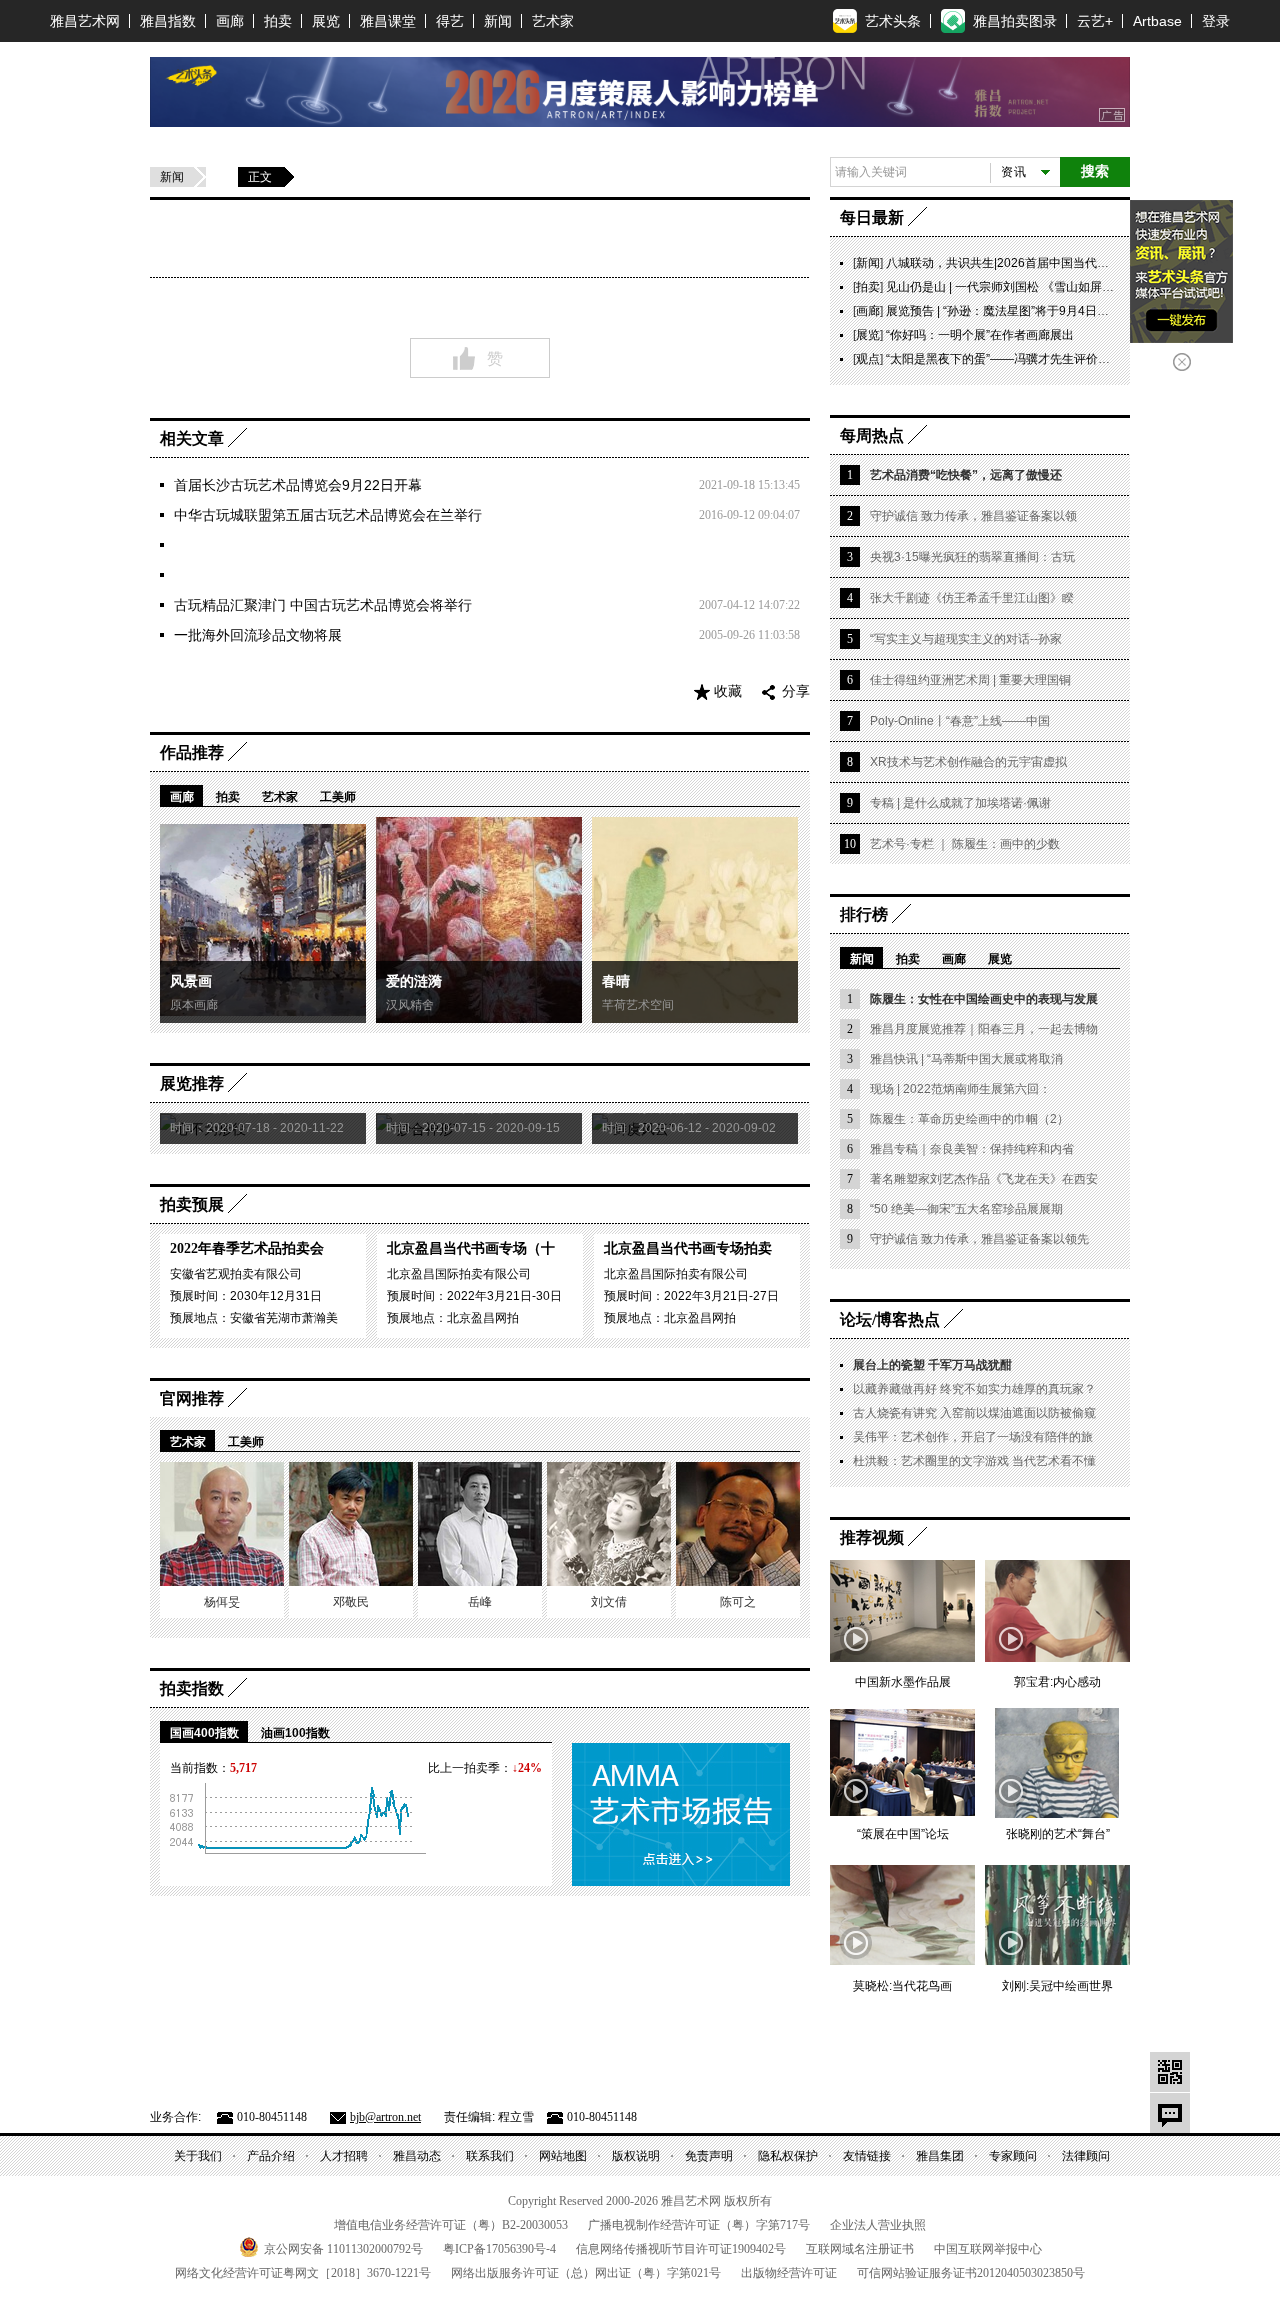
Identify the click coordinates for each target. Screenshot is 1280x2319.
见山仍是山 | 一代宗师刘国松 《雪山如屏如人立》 (1018, 287)
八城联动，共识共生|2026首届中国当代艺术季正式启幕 (1033, 263)
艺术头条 (893, 21)
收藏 (728, 691)
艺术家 (553, 21)
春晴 (616, 981)
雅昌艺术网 (85, 21)
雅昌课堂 (388, 21)
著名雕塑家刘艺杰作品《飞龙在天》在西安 (984, 1179)
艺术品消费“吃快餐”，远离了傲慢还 (966, 475)
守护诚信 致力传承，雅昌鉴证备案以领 (973, 516)
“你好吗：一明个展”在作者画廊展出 (980, 335)
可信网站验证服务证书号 (971, 2273)
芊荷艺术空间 (638, 1005)
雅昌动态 (417, 2156)
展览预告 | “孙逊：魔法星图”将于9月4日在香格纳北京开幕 (1039, 311)
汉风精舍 (410, 1005)
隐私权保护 (788, 2156)
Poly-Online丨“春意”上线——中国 (960, 721)
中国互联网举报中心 (988, 2249)
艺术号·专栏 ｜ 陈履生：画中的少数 (965, 844)
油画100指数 (295, 1733)
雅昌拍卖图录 (1015, 21)
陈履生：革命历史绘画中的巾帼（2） (969, 1119)
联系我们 (490, 2156)
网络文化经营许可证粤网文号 (303, 2273)
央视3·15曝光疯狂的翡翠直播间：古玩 (972, 557)
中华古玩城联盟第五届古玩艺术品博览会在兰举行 (328, 515)
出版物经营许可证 (789, 2273)
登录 (1216, 21)
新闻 (498, 21)
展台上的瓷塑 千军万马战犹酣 (932, 1365)
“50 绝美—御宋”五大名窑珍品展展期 (966, 1209)
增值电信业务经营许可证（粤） (451, 2225)
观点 (868, 359)
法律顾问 (1086, 2156)
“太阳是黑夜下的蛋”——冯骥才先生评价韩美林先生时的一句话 (1052, 359)
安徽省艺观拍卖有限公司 (236, 1274)
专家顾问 (1013, 2156)
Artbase (1157, 21)
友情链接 (867, 2156)
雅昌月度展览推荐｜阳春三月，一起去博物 (984, 1029)
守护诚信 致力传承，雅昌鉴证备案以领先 (979, 1239)
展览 (326, 21)
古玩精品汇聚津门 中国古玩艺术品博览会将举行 (323, 605)
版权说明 (636, 2156)
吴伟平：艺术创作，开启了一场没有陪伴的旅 (973, 1437)
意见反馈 (1170, 2113)
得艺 (450, 21)
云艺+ (1095, 21)
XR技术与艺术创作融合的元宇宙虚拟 (968, 762)
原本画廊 (194, 1005)
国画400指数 (204, 1733)
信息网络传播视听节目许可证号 (681, 2249)
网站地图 (563, 2156)
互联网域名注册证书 (860, 2249)
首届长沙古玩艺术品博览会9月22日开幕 (298, 485)
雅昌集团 (940, 2156)
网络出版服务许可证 (586, 2273)
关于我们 (198, 2156)
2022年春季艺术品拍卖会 (247, 1248)
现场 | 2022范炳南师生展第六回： (960, 1089)
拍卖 (278, 21)
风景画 (191, 981)
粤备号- (499, 2249)
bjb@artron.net (385, 2117)
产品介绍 (271, 2156)
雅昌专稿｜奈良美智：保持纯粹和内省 (972, 1149)
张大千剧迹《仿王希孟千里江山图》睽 (972, 598)
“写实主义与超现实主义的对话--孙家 (966, 639)
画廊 (230, 21)
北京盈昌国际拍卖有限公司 (459, 1274)
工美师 (338, 797)
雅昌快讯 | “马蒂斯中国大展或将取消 (966, 1059)
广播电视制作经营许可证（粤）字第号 (699, 2225)
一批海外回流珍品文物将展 (258, 635)
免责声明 (709, 2156)
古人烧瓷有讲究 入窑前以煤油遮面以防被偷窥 (974, 1413)
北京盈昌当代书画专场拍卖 (688, 1248)
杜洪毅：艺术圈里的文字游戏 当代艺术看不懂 (974, 1461)
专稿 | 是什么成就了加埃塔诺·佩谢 (960, 803)
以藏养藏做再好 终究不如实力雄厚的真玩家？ (974, 1389)
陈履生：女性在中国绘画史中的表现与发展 (984, 999)
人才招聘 (344, 2156)
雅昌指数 (168, 21)
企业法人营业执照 (878, 2225)
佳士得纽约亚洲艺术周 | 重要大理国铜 (970, 680)
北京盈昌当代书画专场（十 (471, 1248)
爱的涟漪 (414, 981)
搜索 (1095, 171)
